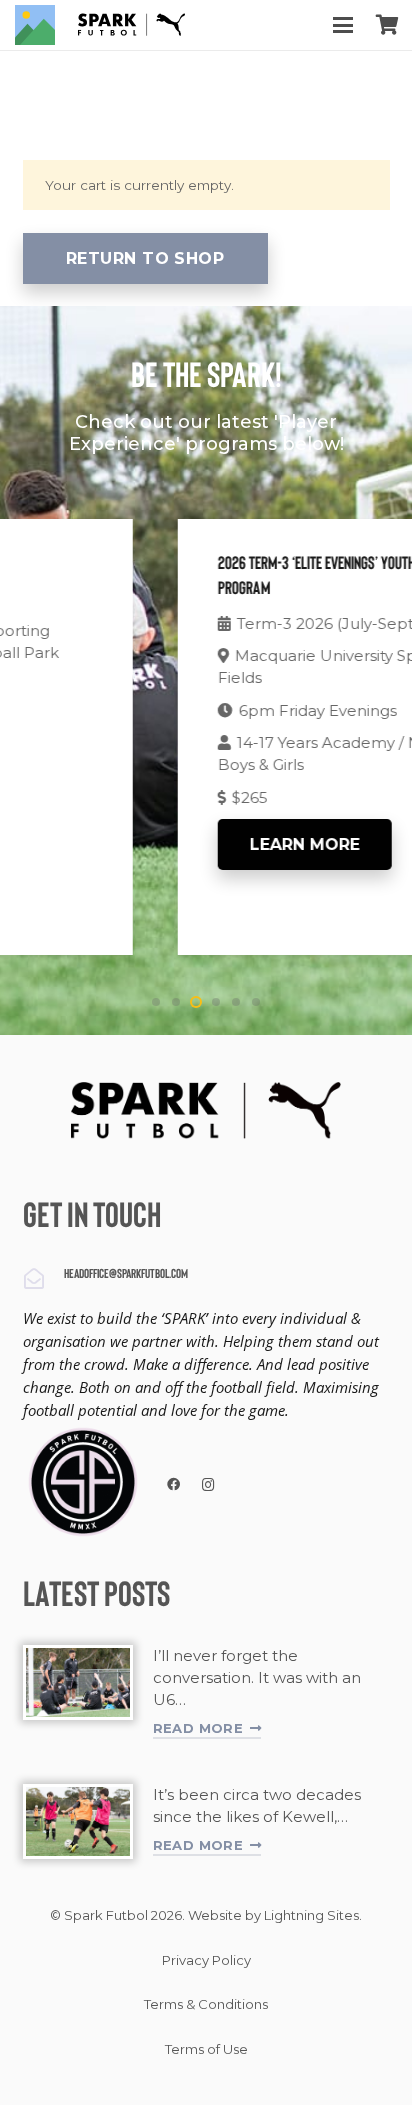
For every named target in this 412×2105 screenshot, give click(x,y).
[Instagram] (208, 1485)
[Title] (35, 25)
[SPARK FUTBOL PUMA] (131, 25)
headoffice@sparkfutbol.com (126, 1274)
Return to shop (145, 258)
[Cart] (387, 25)
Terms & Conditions (206, 2004)
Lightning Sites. (313, 1915)
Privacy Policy (206, 1960)
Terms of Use (206, 2049)
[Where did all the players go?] (78, 1821)
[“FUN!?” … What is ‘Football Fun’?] (78, 1682)
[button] (343, 25)
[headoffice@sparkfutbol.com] (43, 1279)
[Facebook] (174, 1485)
